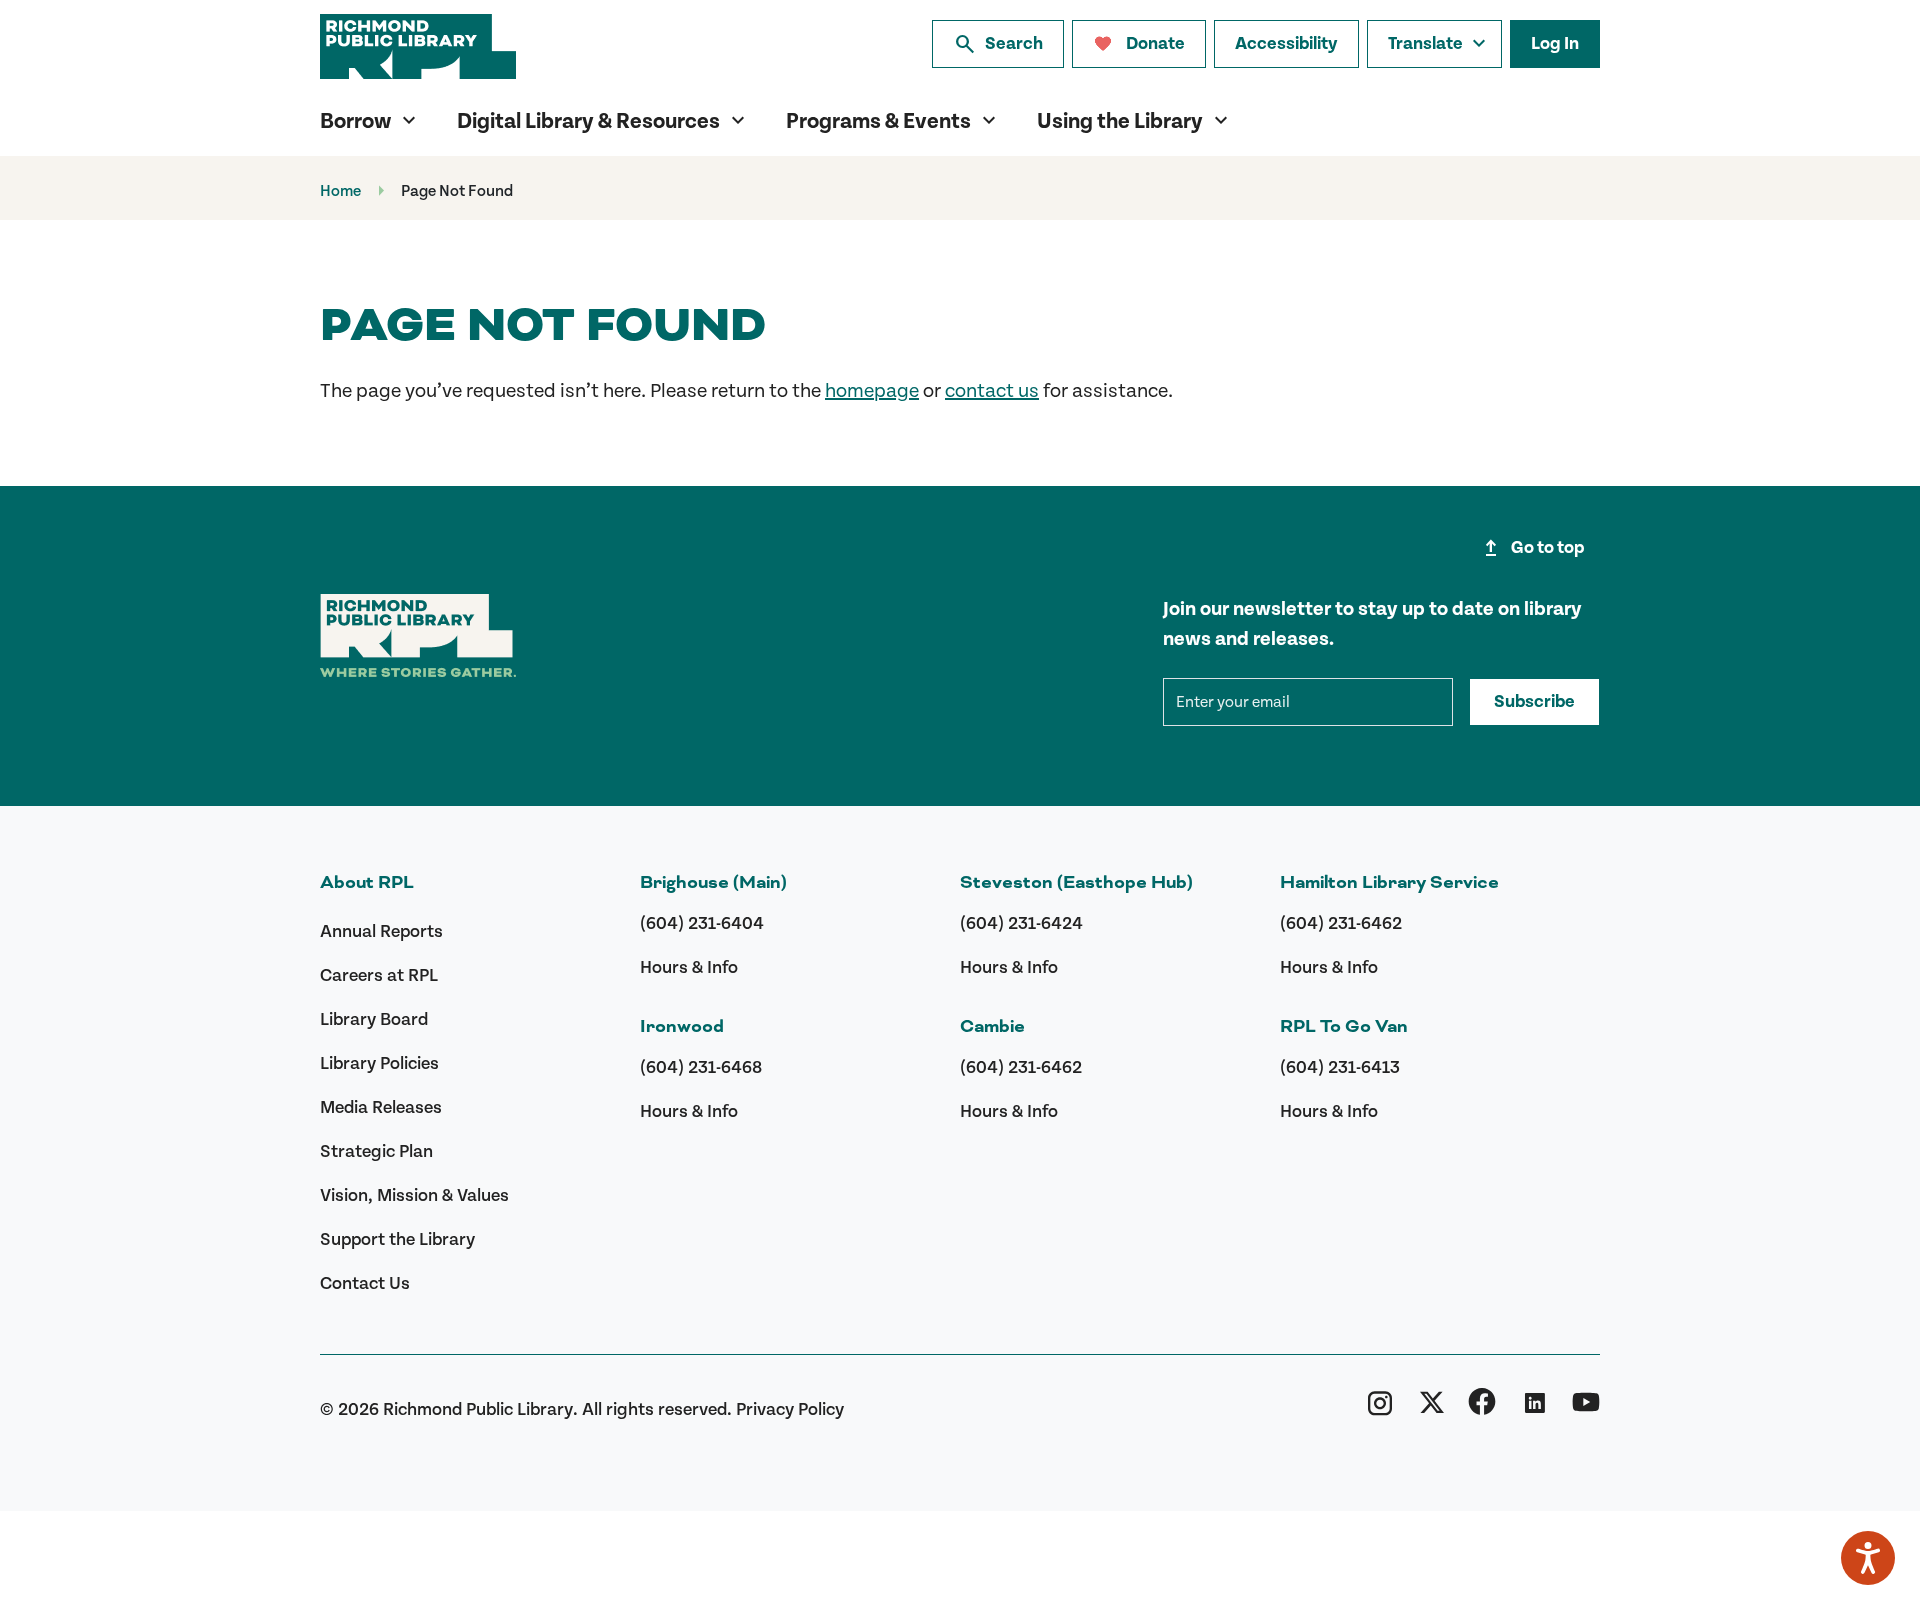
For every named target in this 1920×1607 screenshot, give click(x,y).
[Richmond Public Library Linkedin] (1534, 1409)
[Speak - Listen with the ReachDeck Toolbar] (1868, 1558)
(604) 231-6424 (1021, 923)
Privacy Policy (790, 1409)
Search (998, 44)
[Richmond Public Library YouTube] (1586, 1409)
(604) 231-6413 (1340, 1067)
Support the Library (397, 1239)
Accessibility (1286, 44)
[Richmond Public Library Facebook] (1482, 1409)
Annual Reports (381, 931)
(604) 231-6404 (702, 923)
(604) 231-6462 (1021, 1067)
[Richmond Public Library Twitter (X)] (1432, 1409)
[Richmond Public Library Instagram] (1380, 1409)
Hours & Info (689, 967)
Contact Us (365, 1283)
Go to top (1531, 548)
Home (340, 191)
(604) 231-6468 (701, 1067)
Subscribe (1534, 702)
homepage (872, 391)
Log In (1555, 44)
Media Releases (381, 1107)
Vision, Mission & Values (414, 1195)
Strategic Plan (376, 1151)
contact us (992, 391)
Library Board (374, 1019)
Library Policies (379, 1063)
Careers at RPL (379, 975)
